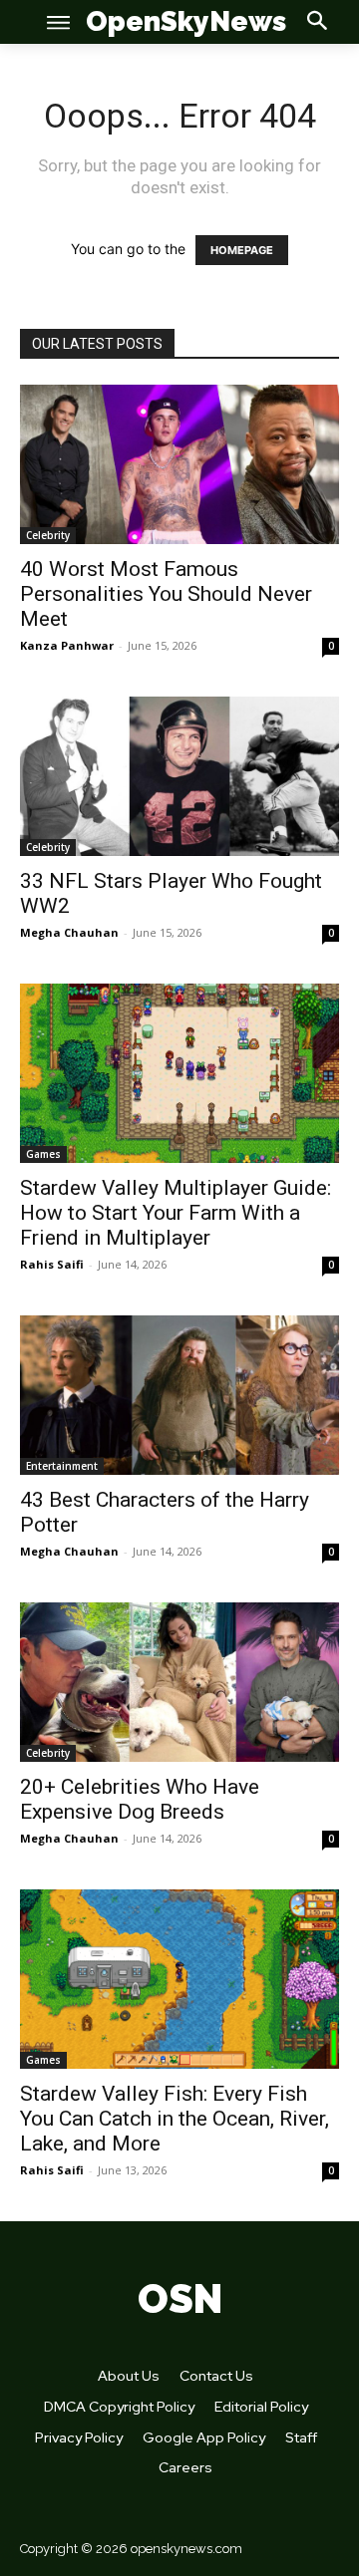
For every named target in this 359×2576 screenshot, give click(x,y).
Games (43, 1154)
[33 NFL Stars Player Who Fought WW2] (179, 776)
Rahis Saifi (52, 1264)
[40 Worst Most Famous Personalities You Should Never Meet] (179, 464)
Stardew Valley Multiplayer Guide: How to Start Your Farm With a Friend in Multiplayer (176, 1213)
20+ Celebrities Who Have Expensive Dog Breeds (140, 1799)
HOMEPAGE (242, 250)
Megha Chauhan (69, 932)
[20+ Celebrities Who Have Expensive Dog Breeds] (179, 1682)
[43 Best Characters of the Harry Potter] (179, 1395)
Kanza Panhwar (67, 645)
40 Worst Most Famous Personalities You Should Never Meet (166, 594)
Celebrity (48, 535)
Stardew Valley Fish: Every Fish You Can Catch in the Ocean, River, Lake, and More (175, 2119)
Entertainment (62, 1466)
